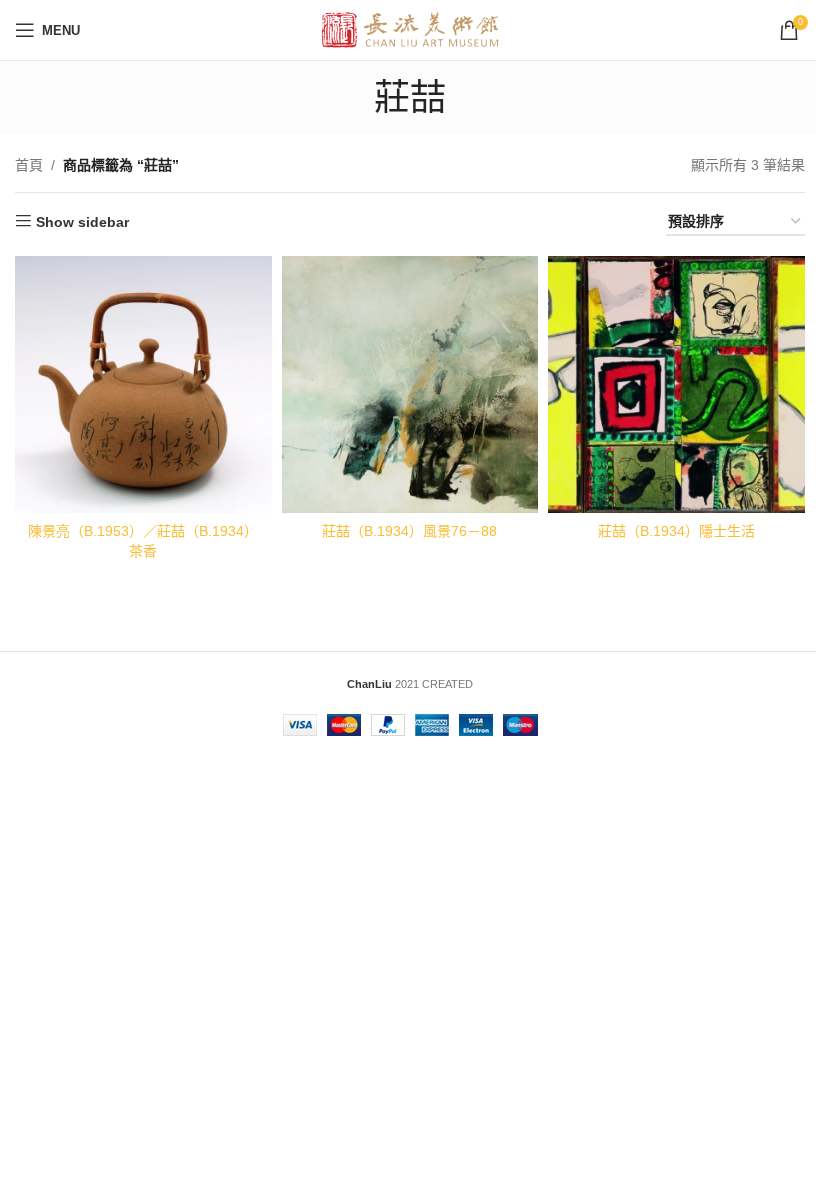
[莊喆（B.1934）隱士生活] (676, 384)
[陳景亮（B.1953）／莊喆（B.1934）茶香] (143, 384)
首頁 (29, 165)
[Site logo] (410, 29)
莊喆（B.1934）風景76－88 (409, 531)
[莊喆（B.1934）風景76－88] (410, 384)
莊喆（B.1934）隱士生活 (676, 531)
